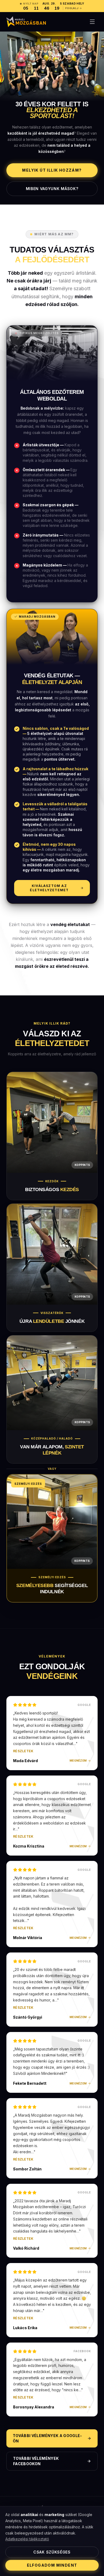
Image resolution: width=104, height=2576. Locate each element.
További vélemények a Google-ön (47, 2438)
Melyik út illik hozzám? (52, 170)
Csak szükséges (52, 2552)
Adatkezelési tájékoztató (27, 2539)
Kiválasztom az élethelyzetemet (49, 888)
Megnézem (78, 1761)
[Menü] (92, 22)
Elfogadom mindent (52, 2565)
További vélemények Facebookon (36, 2461)
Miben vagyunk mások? (52, 189)
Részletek (23, 1751)
